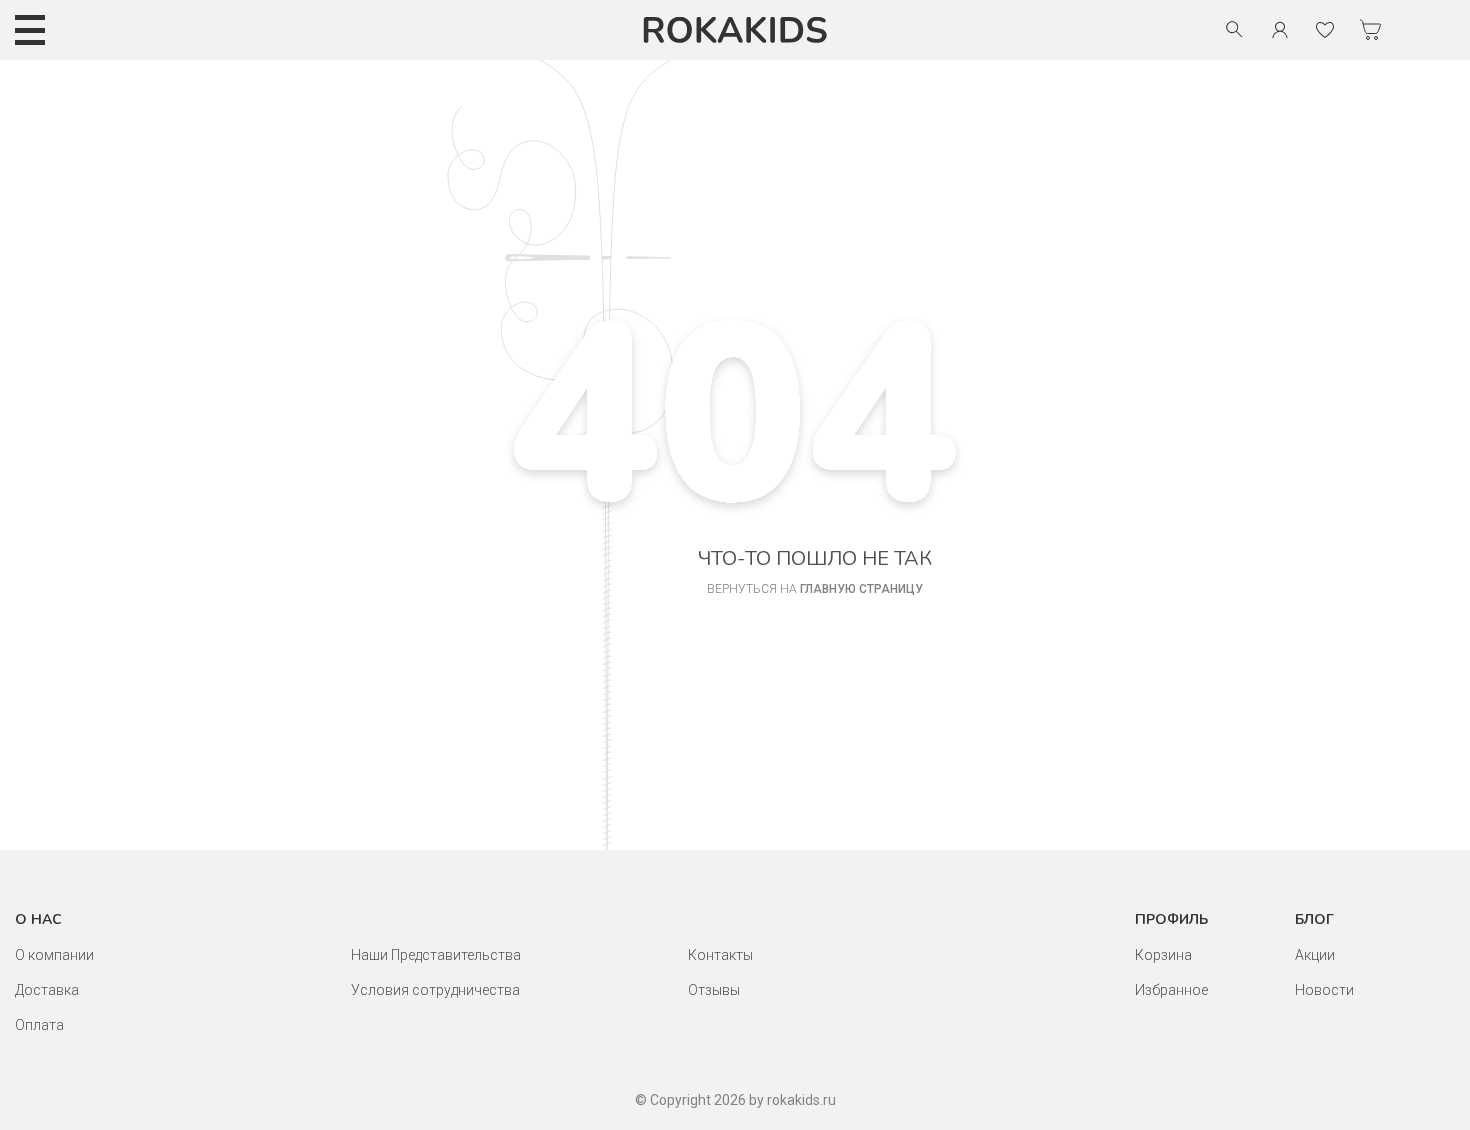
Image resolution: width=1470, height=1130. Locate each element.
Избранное (1171, 990)
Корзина (1163, 955)
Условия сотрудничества (435, 990)
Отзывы (714, 990)
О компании (54, 955)
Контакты (720, 955)
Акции (1315, 955)
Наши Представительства (436, 955)
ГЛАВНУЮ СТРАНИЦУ (861, 589)
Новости (1324, 990)
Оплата (39, 1025)
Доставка (47, 990)
